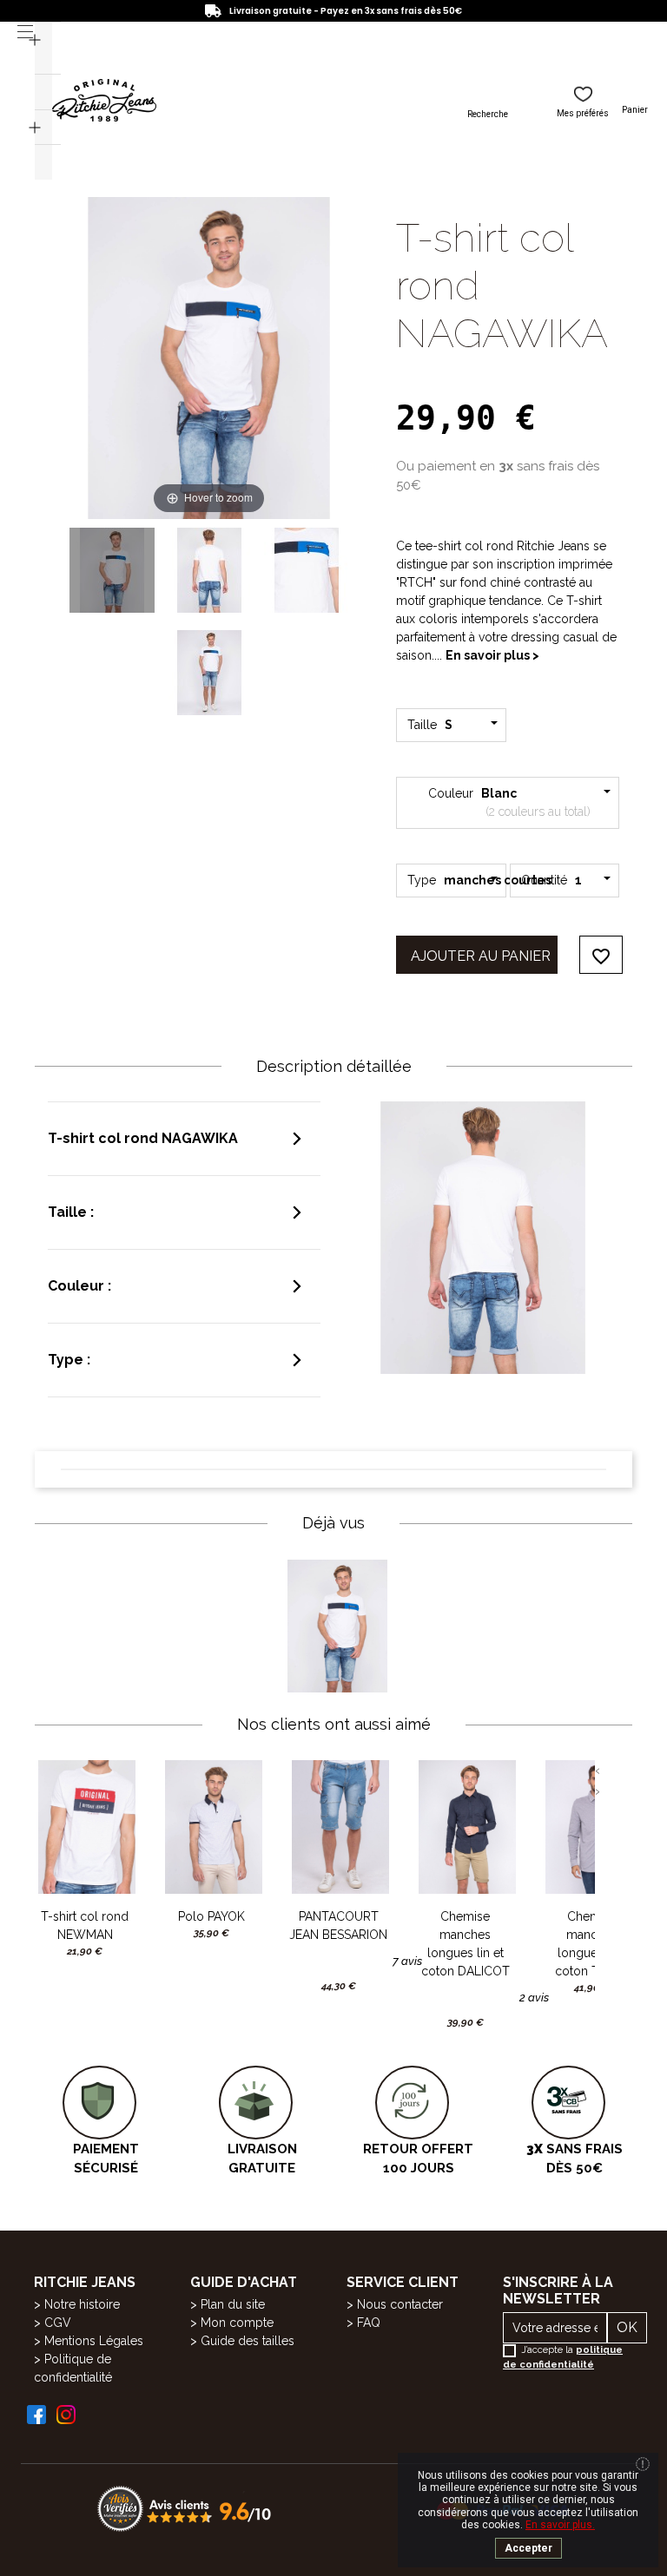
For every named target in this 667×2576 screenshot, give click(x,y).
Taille (433, 725)
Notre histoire (82, 2304)
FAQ (369, 2323)
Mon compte (237, 2323)
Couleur (508, 802)
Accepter (528, 2548)
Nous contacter (400, 2304)
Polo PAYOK (211, 1916)
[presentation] (598, 1771)
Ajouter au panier (481, 956)
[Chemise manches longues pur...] (592, 1827)
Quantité (551, 880)
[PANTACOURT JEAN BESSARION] (339, 1827)
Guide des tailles (248, 2341)
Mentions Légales (94, 2341)
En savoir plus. (560, 2525)
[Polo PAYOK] (212, 1827)
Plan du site (233, 2304)
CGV (58, 2323)
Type (456, 880)
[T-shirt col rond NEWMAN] (85, 1827)
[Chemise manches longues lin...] (466, 1827)
